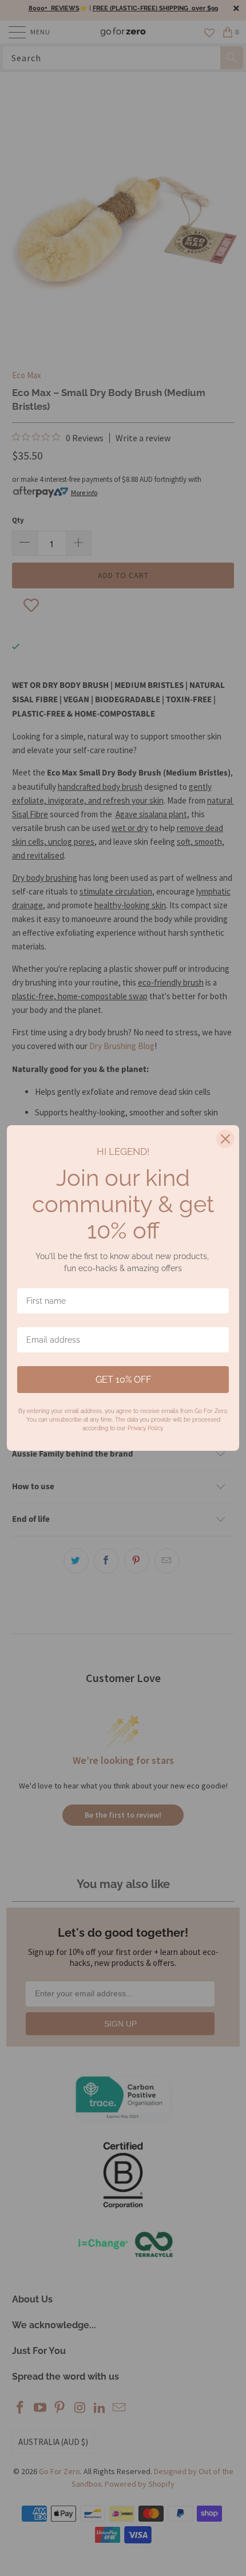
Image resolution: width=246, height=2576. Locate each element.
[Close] (225, 1139)
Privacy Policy (145, 1428)
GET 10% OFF (123, 1380)
